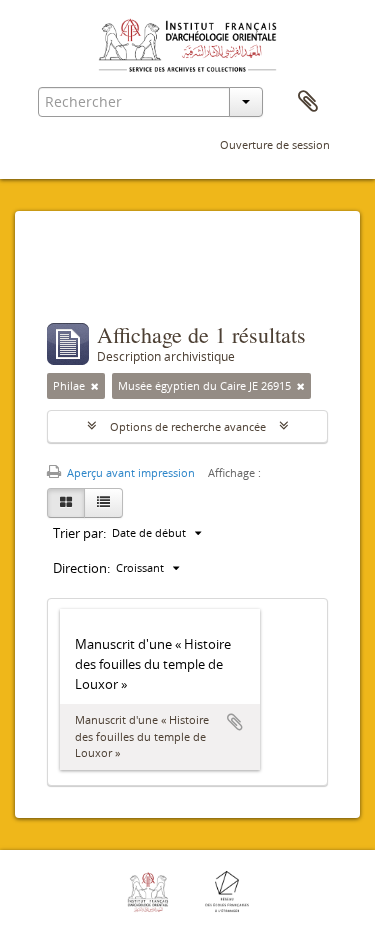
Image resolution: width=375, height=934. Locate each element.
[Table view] (103, 503)
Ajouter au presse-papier (235, 722)
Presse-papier (308, 102)
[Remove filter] (95, 386)
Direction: (81, 568)
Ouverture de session (275, 144)
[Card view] (66, 503)
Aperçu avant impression (129, 472)
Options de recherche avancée (188, 426)
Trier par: (79, 533)
